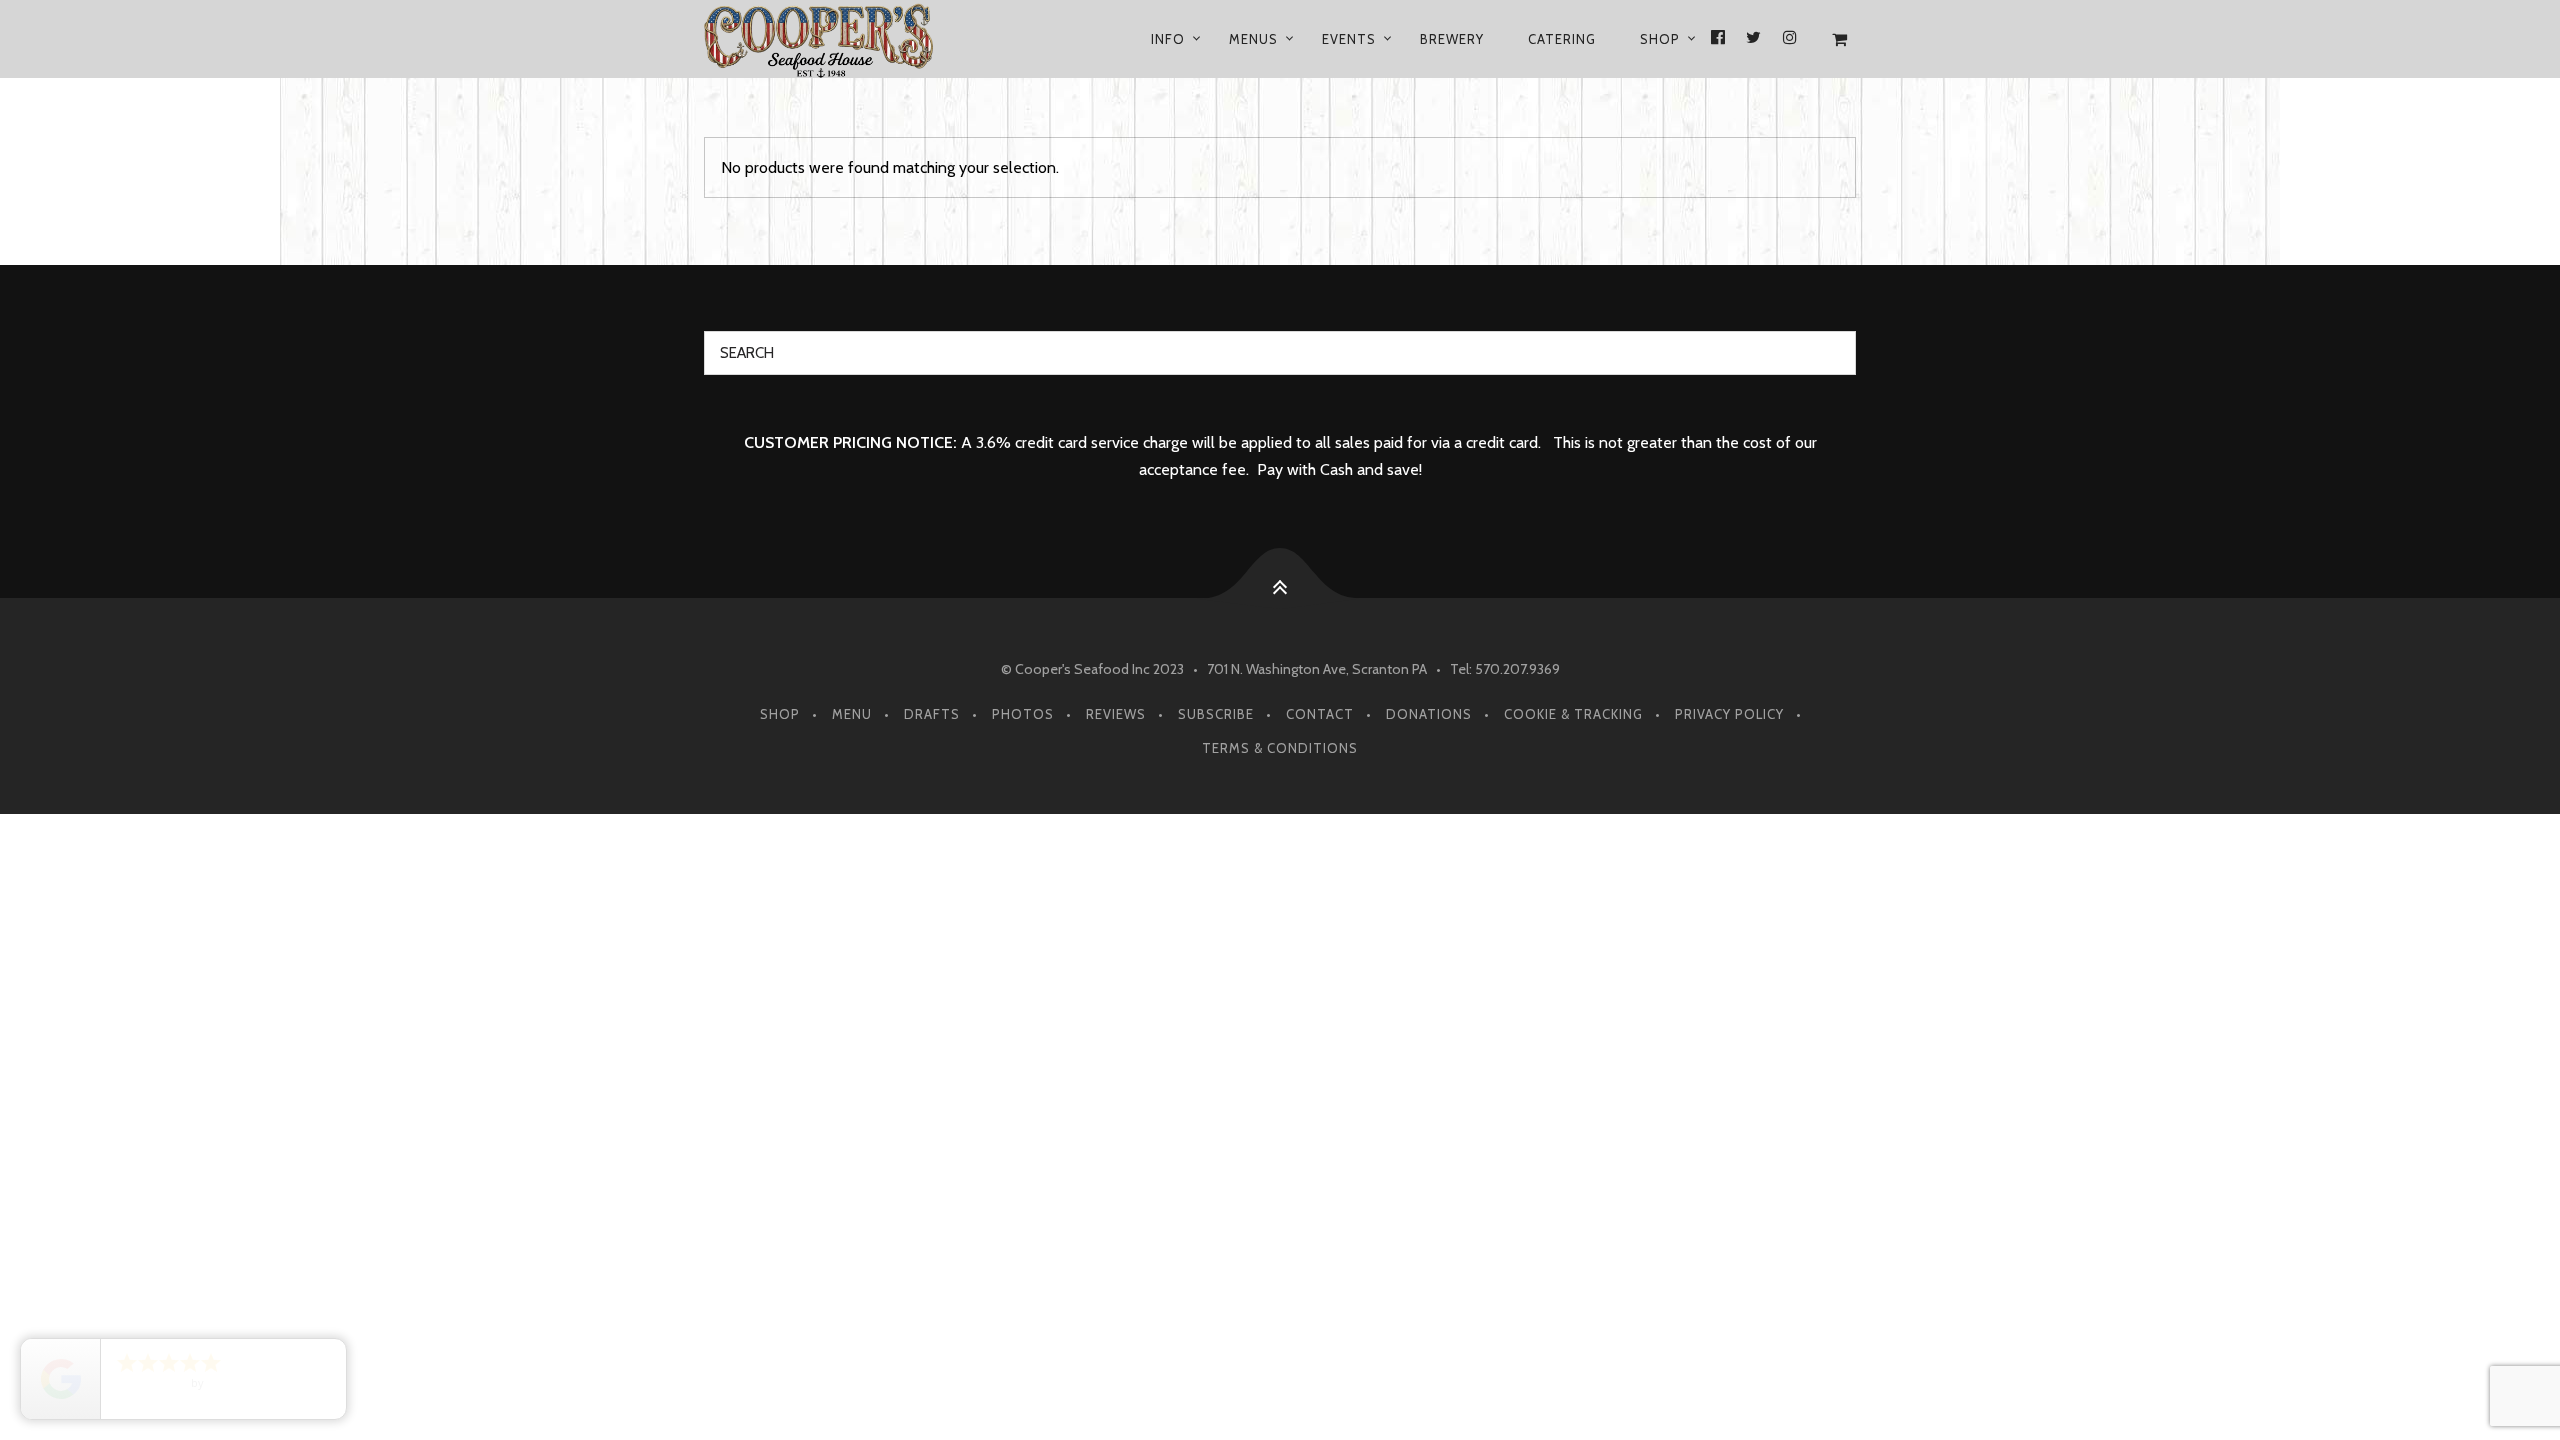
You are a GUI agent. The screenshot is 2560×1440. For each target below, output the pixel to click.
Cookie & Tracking (1573, 714)
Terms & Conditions (1280, 748)
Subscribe (1216, 714)
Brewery (1452, 39)
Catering (1562, 39)
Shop (1660, 39)
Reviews (1116, 714)
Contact (1320, 714)
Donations (1429, 714)
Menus (1253, 39)
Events (1349, 39)
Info (1168, 39)
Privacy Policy (1729, 714)
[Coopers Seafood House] (842, 39)
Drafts (932, 714)
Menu (852, 714)
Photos (1023, 714)
